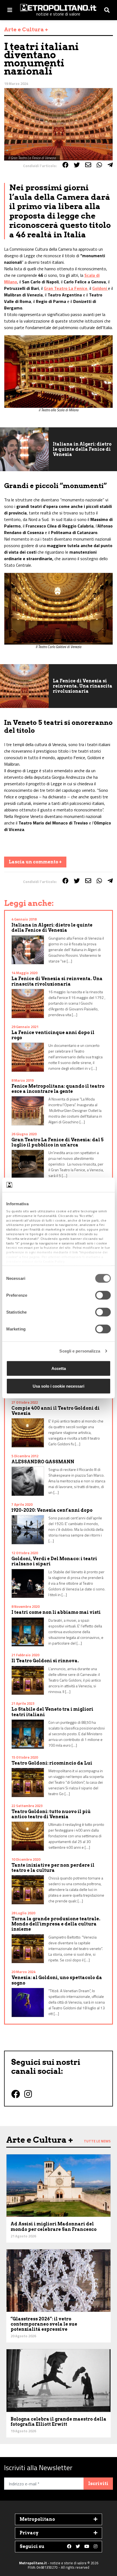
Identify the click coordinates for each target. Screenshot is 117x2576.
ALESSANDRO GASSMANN (43, 1462)
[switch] (103, 1295)
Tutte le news (97, 2141)
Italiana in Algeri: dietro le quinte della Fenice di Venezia (82, 449)
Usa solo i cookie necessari (59, 1386)
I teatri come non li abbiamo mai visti (56, 1612)
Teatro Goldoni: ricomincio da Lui (52, 1763)
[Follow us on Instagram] (96, 2547)
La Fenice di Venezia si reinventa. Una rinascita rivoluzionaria (83, 686)
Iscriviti (98, 2484)
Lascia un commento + (35, 862)
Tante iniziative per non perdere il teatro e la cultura (53, 1868)
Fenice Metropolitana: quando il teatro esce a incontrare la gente (58, 1089)
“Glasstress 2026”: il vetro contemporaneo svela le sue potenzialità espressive (44, 2324)
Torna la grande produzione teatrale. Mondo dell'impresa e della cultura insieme (56, 1924)
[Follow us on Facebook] (69, 2547)
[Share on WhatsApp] (99, 165)
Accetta (59, 1368)
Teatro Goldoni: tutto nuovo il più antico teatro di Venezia (51, 1814)
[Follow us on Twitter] (78, 2547)
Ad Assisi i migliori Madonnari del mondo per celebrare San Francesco (54, 2227)
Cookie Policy (54, 1261)
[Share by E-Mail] (88, 165)
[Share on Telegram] (110, 165)
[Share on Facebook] (65, 165)
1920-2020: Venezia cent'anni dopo (52, 1510)
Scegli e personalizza (80, 1351)
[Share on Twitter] (77, 165)
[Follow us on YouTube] (87, 2547)
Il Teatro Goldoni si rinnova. (45, 1661)
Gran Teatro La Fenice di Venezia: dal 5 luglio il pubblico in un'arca (58, 1142)
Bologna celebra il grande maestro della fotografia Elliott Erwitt (59, 2422)
